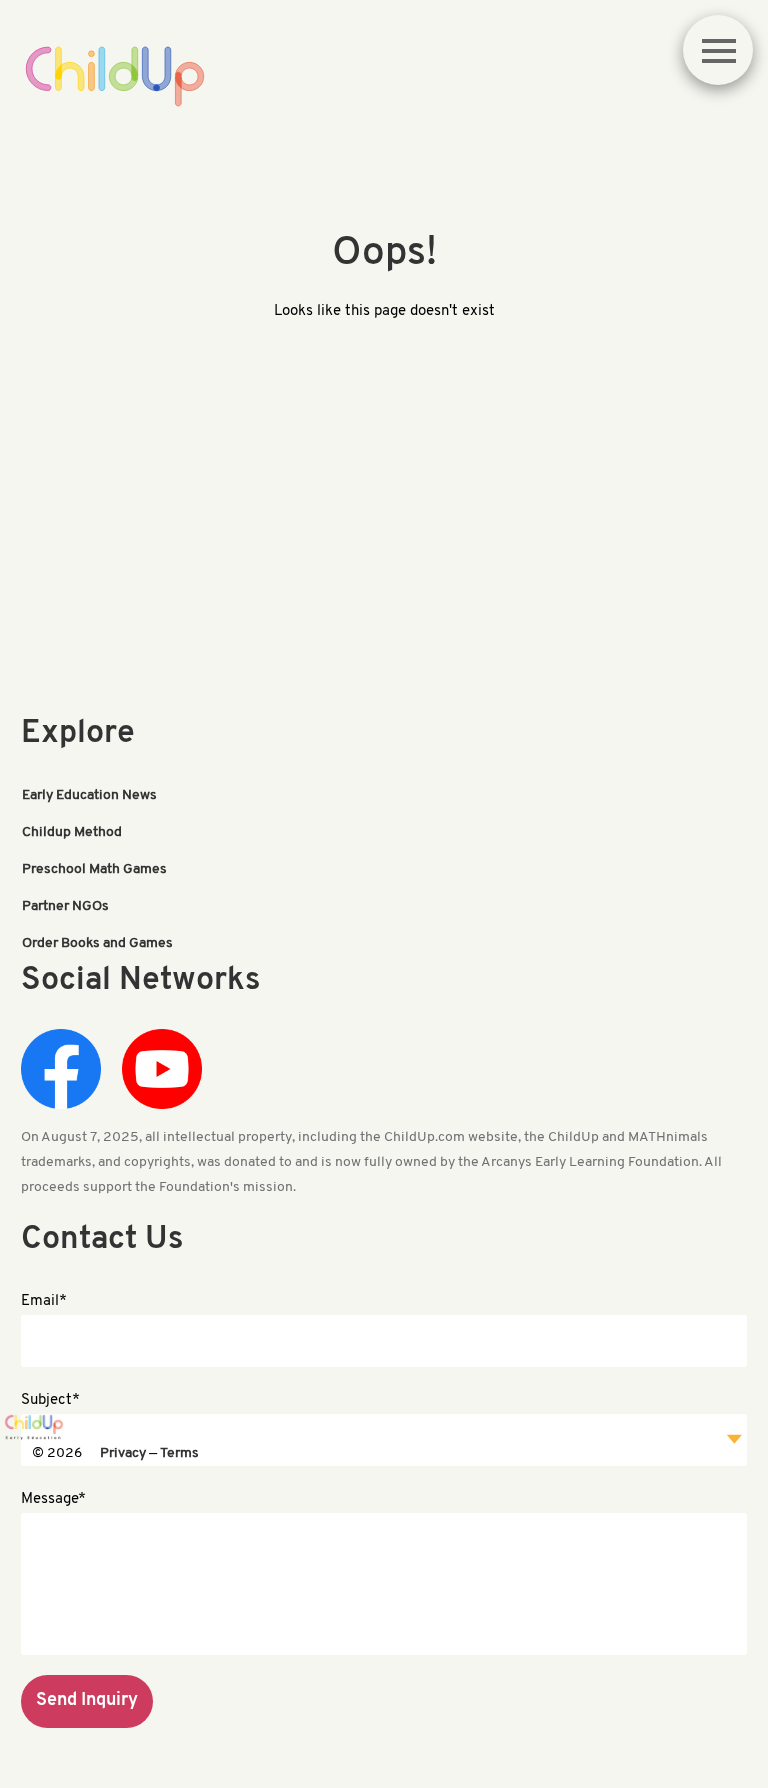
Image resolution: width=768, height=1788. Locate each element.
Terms (179, 1453)
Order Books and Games (97, 943)
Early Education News (89, 795)
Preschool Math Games (94, 869)
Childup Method (72, 832)
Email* (44, 1301)
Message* (53, 1499)
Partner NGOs (65, 906)
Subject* (50, 1400)
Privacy (123, 1453)
